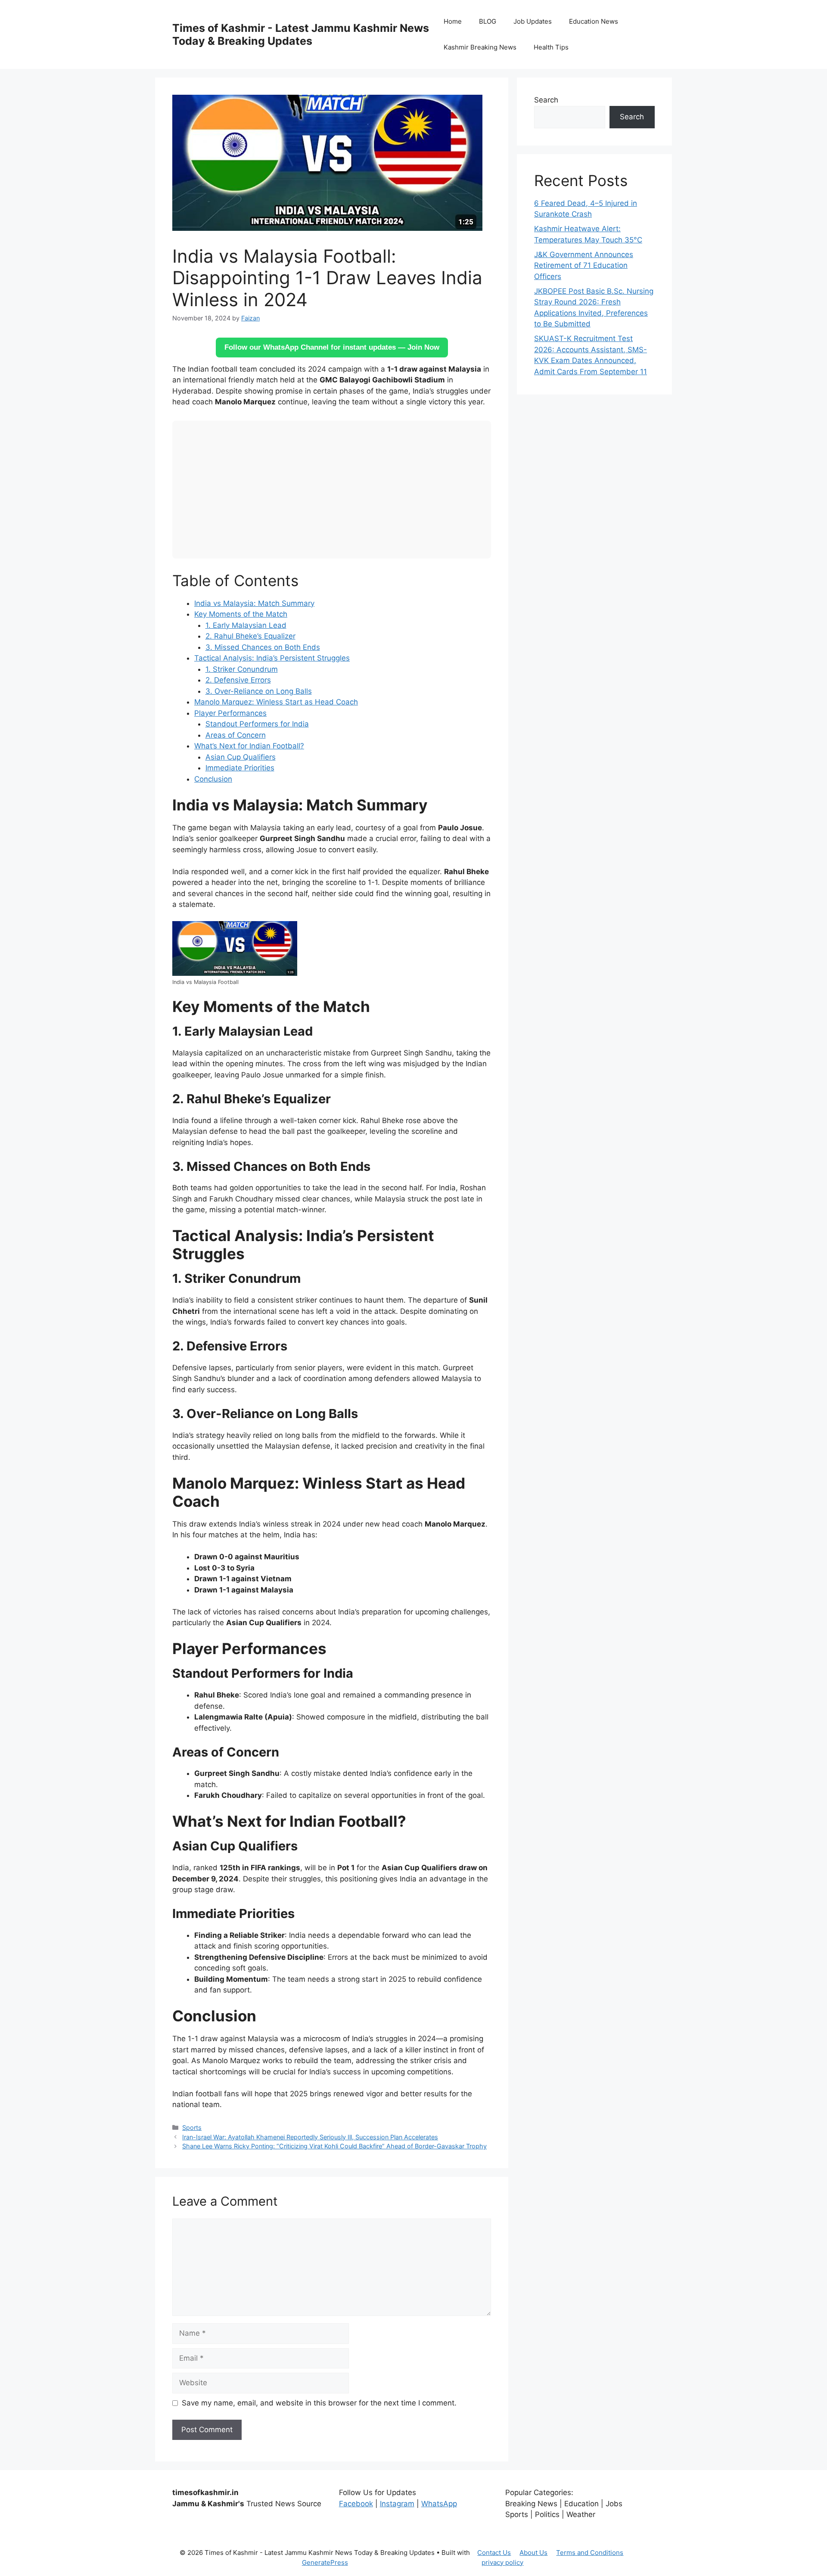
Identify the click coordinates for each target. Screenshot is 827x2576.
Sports (192, 2128)
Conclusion (213, 779)
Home (453, 21)
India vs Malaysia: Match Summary (254, 603)
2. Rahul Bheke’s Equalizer (250, 636)
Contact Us (494, 2553)
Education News (594, 21)
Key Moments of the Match (241, 614)
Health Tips (551, 47)
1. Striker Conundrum (242, 669)
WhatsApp (439, 2504)
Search (546, 100)
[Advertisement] (332, 490)
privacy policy (502, 2562)
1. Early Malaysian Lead (246, 625)
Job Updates (533, 21)
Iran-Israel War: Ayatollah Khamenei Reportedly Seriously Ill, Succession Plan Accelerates (310, 2137)
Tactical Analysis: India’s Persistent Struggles (272, 658)
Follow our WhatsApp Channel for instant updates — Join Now (332, 347)
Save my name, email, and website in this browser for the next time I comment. (319, 2403)
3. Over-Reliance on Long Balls (259, 691)
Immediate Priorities (240, 768)
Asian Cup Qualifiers (241, 757)
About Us (533, 2553)
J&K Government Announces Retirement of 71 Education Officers (584, 265)
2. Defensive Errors (238, 680)
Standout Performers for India (257, 724)
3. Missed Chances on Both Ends (263, 647)
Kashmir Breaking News (480, 47)
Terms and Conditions (590, 2553)
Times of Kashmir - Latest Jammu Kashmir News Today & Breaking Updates (301, 34)
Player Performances (230, 713)
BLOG (488, 21)
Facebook (356, 2504)
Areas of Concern (236, 735)
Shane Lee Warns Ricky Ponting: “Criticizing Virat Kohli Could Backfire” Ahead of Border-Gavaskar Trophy (334, 2146)
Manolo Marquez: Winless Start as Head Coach (276, 702)
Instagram (397, 2504)
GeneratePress (325, 2562)
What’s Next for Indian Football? (249, 746)
